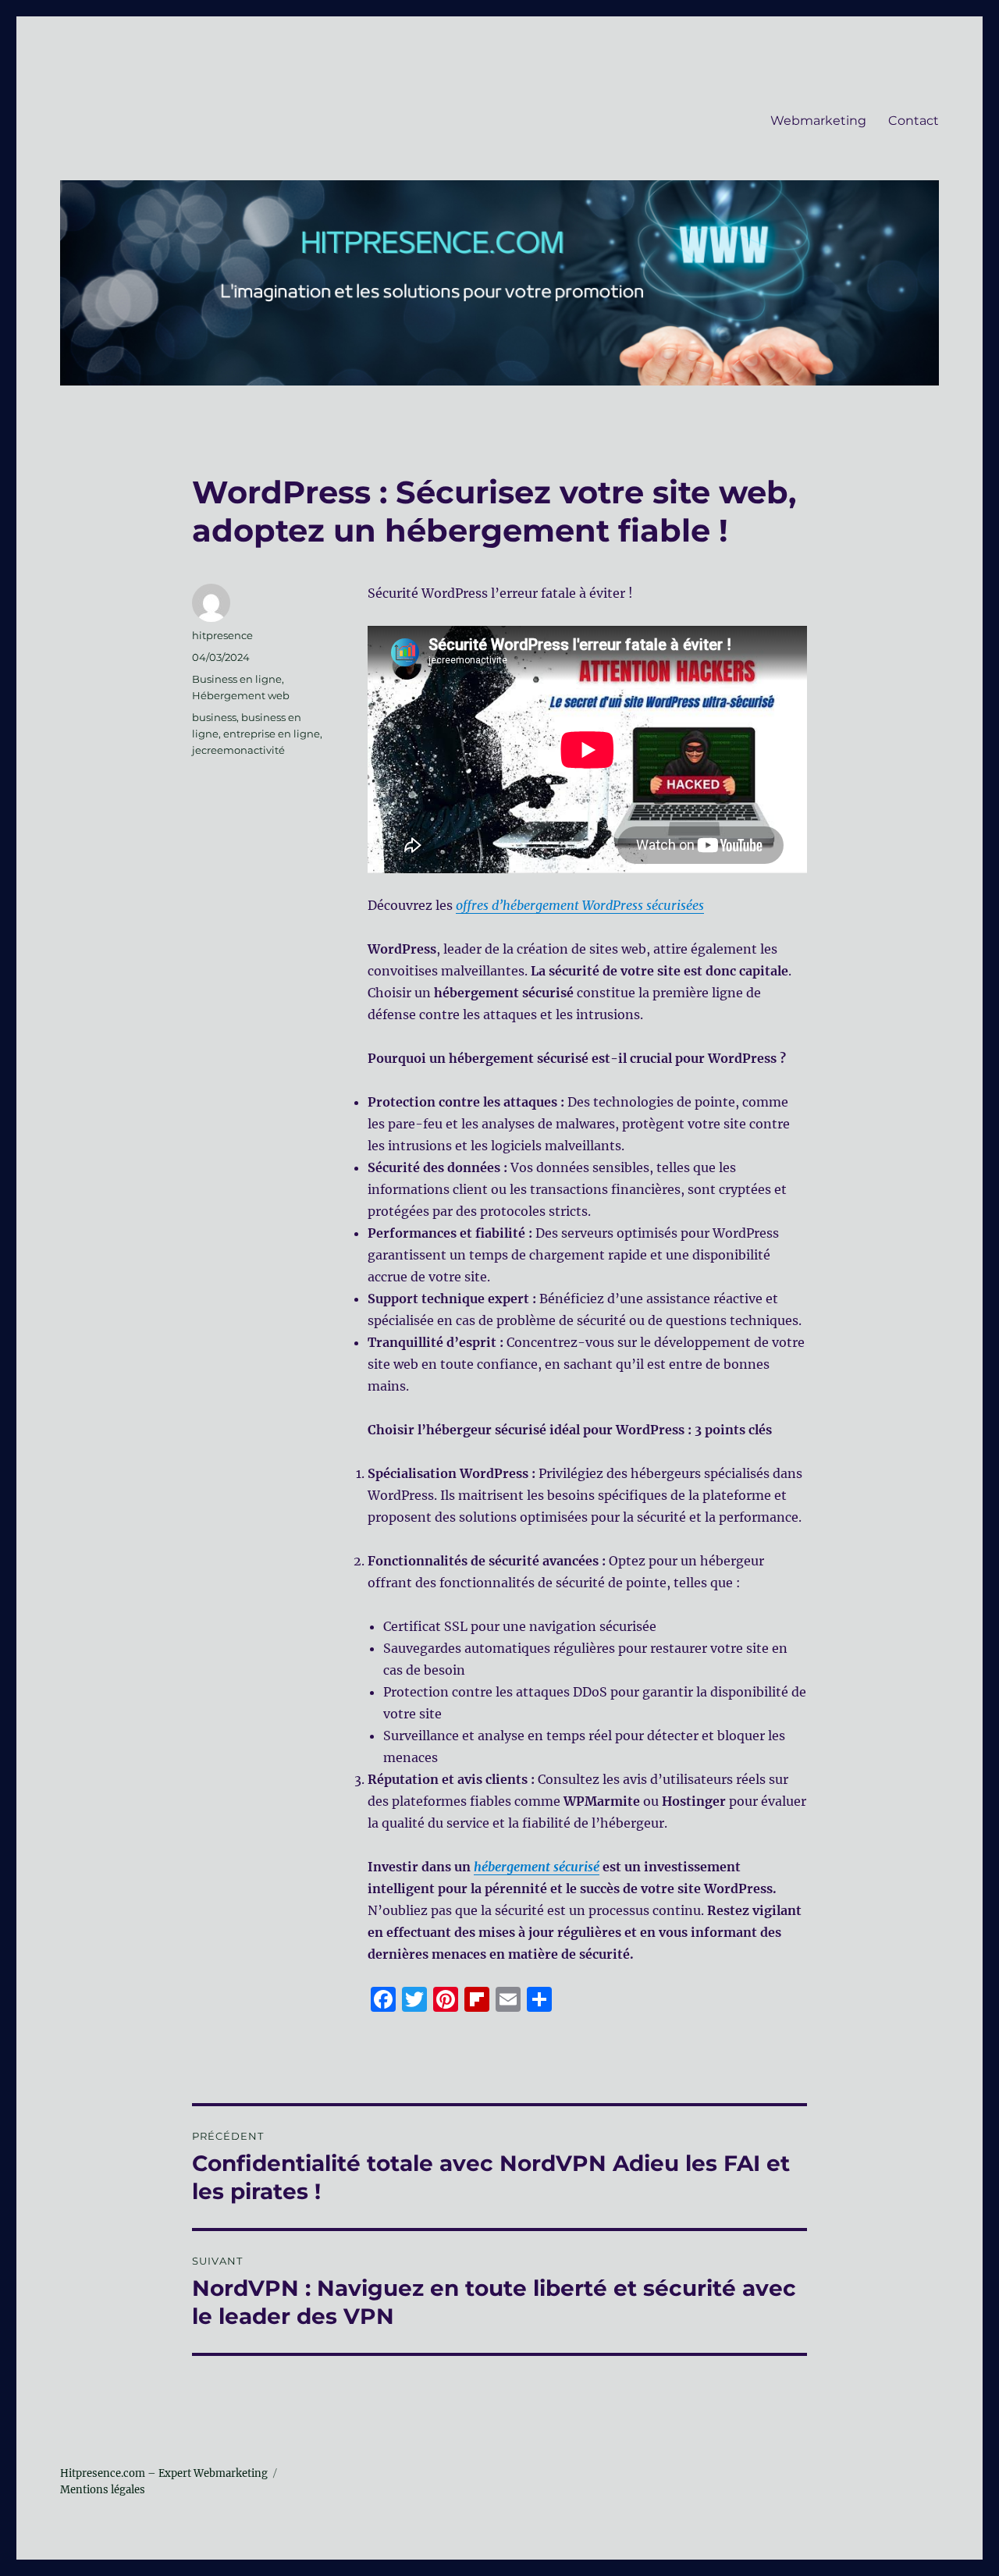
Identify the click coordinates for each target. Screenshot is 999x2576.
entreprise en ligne (272, 734)
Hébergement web (241, 695)
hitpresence (222, 635)
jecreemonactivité (238, 750)
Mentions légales (103, 2490)
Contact (914, 121)
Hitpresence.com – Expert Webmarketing (164, 2473)
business (214, 717)
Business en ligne (237, 679)
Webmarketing (818, 121)
